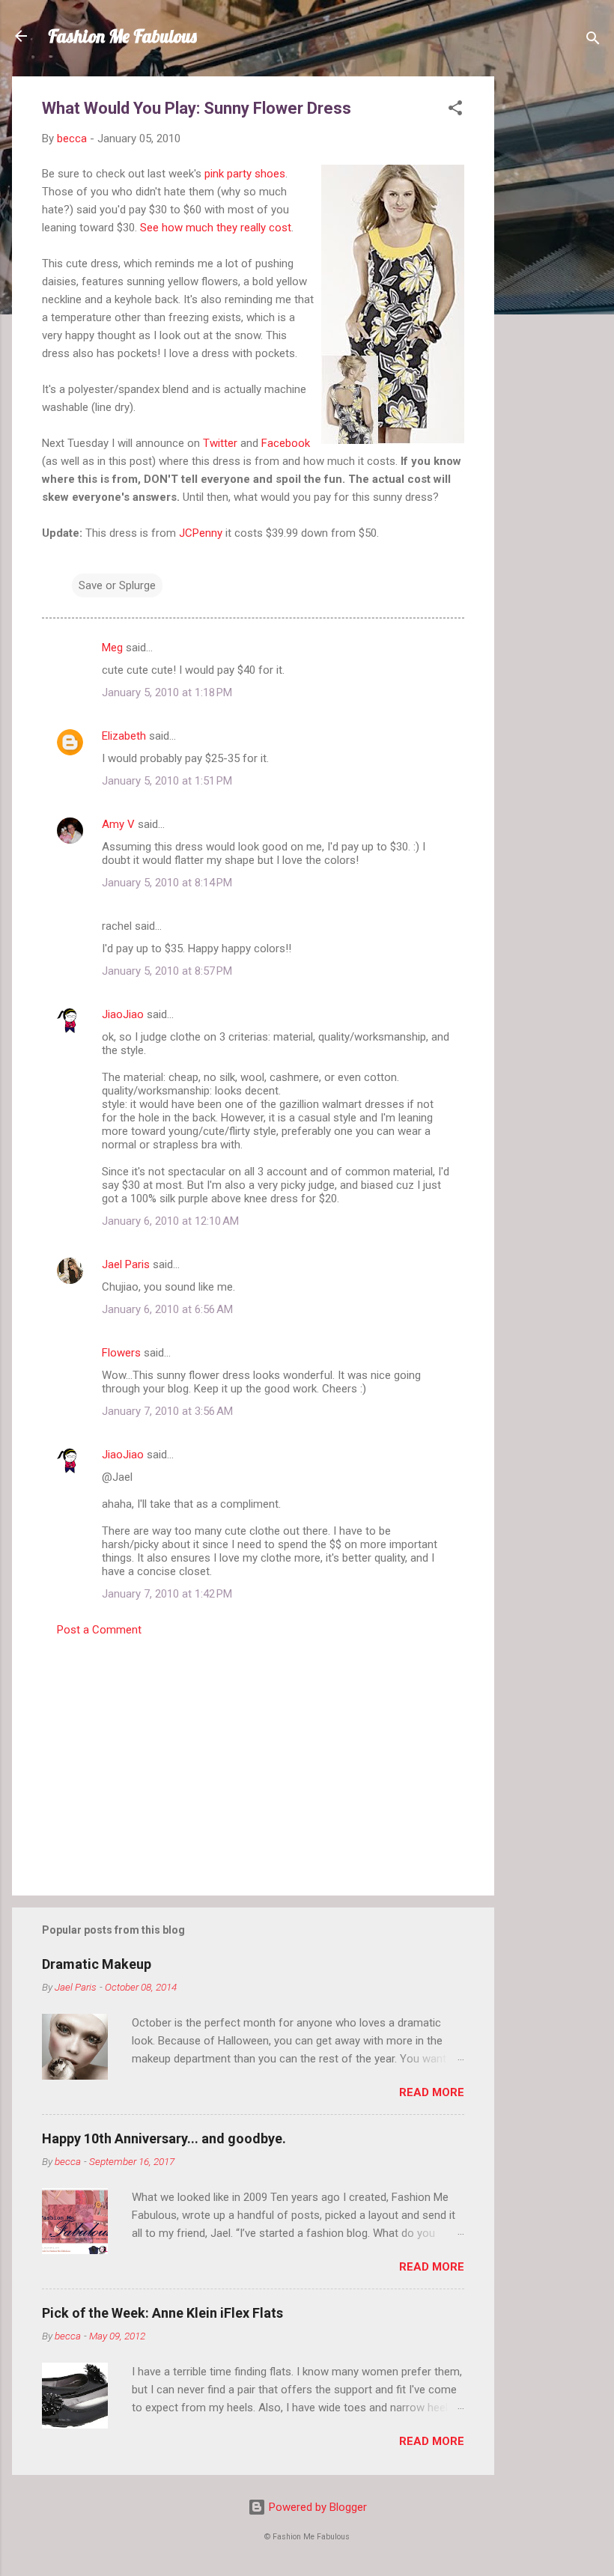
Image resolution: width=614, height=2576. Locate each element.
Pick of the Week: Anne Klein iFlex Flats (162, 2313)
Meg (112, 648)
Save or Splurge (117, 585)
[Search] (593, 41)
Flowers (121, 1353)
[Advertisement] (554, 301)
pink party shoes (245, 174)
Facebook (286, 443)
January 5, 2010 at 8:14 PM (167, 883)
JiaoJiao (123, 1014)
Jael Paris (126, 1264)
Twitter (220, 443)
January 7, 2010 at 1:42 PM (167, 1594)
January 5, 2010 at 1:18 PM (167, 692)
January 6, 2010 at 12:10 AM (170, 1221)
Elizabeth (124, 736)
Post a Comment (99, 1630)
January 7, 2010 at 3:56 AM (167, 1411)
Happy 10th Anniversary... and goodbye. (164, 2138)
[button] (455, 110)
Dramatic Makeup (97, 1964)
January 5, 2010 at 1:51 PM (167, 781)
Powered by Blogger (316, 2507)
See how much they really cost (216, 228)
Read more (432, 2092)
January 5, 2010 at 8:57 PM (167, 971)
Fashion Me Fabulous (122, 36)
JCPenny (201, 533)
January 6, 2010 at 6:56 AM (167, 1309)
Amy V (118, 824)
